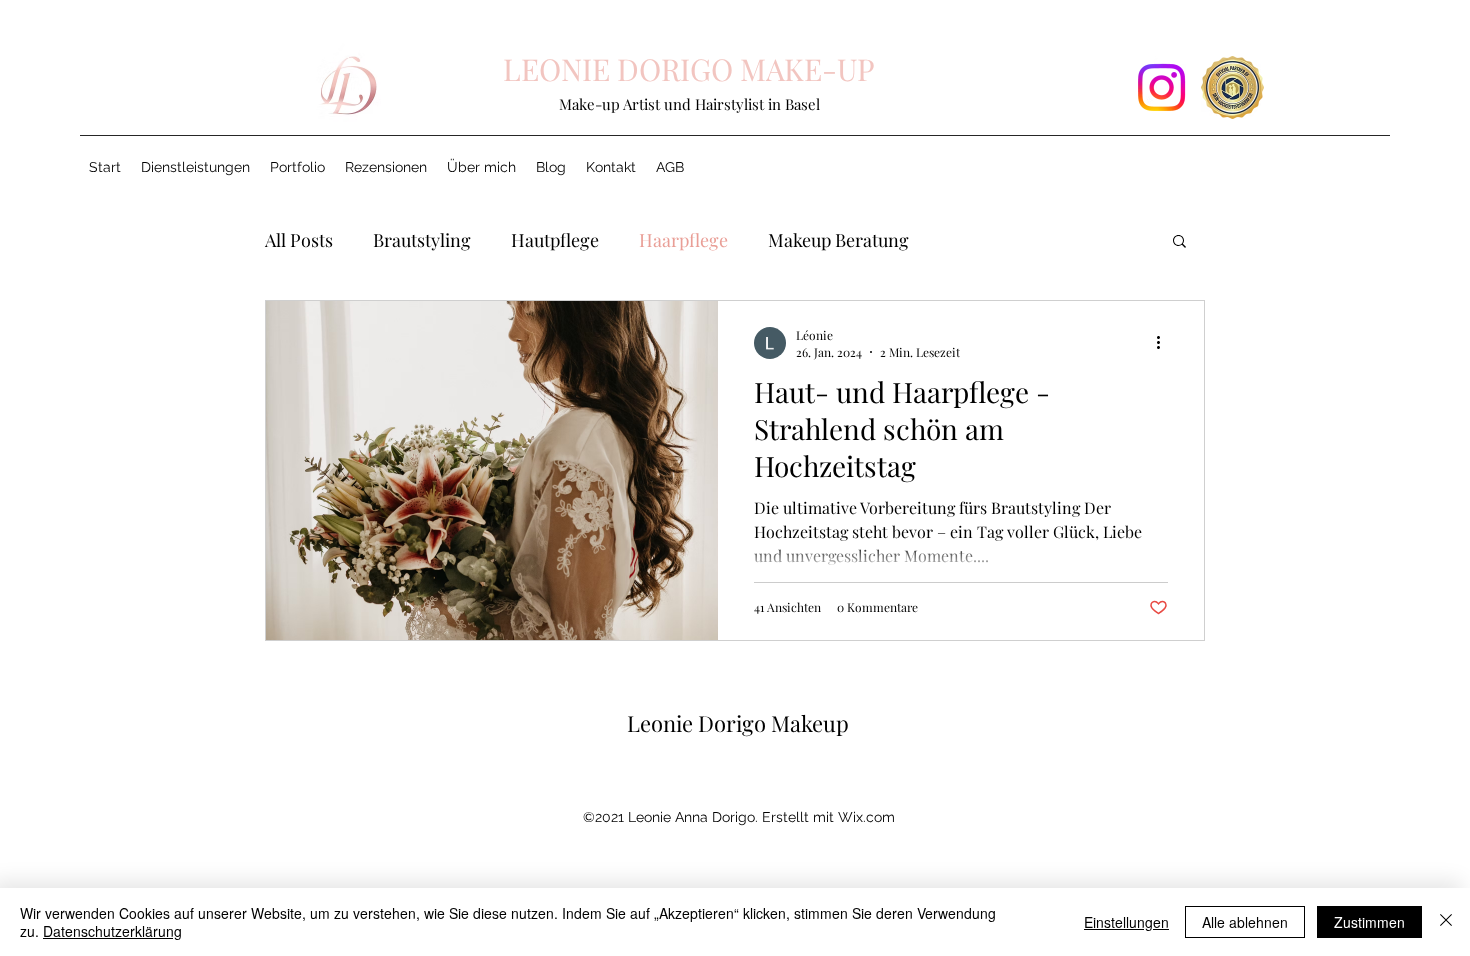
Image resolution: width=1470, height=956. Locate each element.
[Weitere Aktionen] (1165, 343)
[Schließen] (1446, 922)
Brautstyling (422, 240)
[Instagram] (1161, 87)
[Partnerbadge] (1232, 87)
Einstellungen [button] (1126, 922)
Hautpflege (555, 240)
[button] (297, 167)
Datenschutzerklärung (112, 931)
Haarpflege (683, 240)
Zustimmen (1369, 922)
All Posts (299, 240)
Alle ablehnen (1245, 922)
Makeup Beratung (838, 240)
